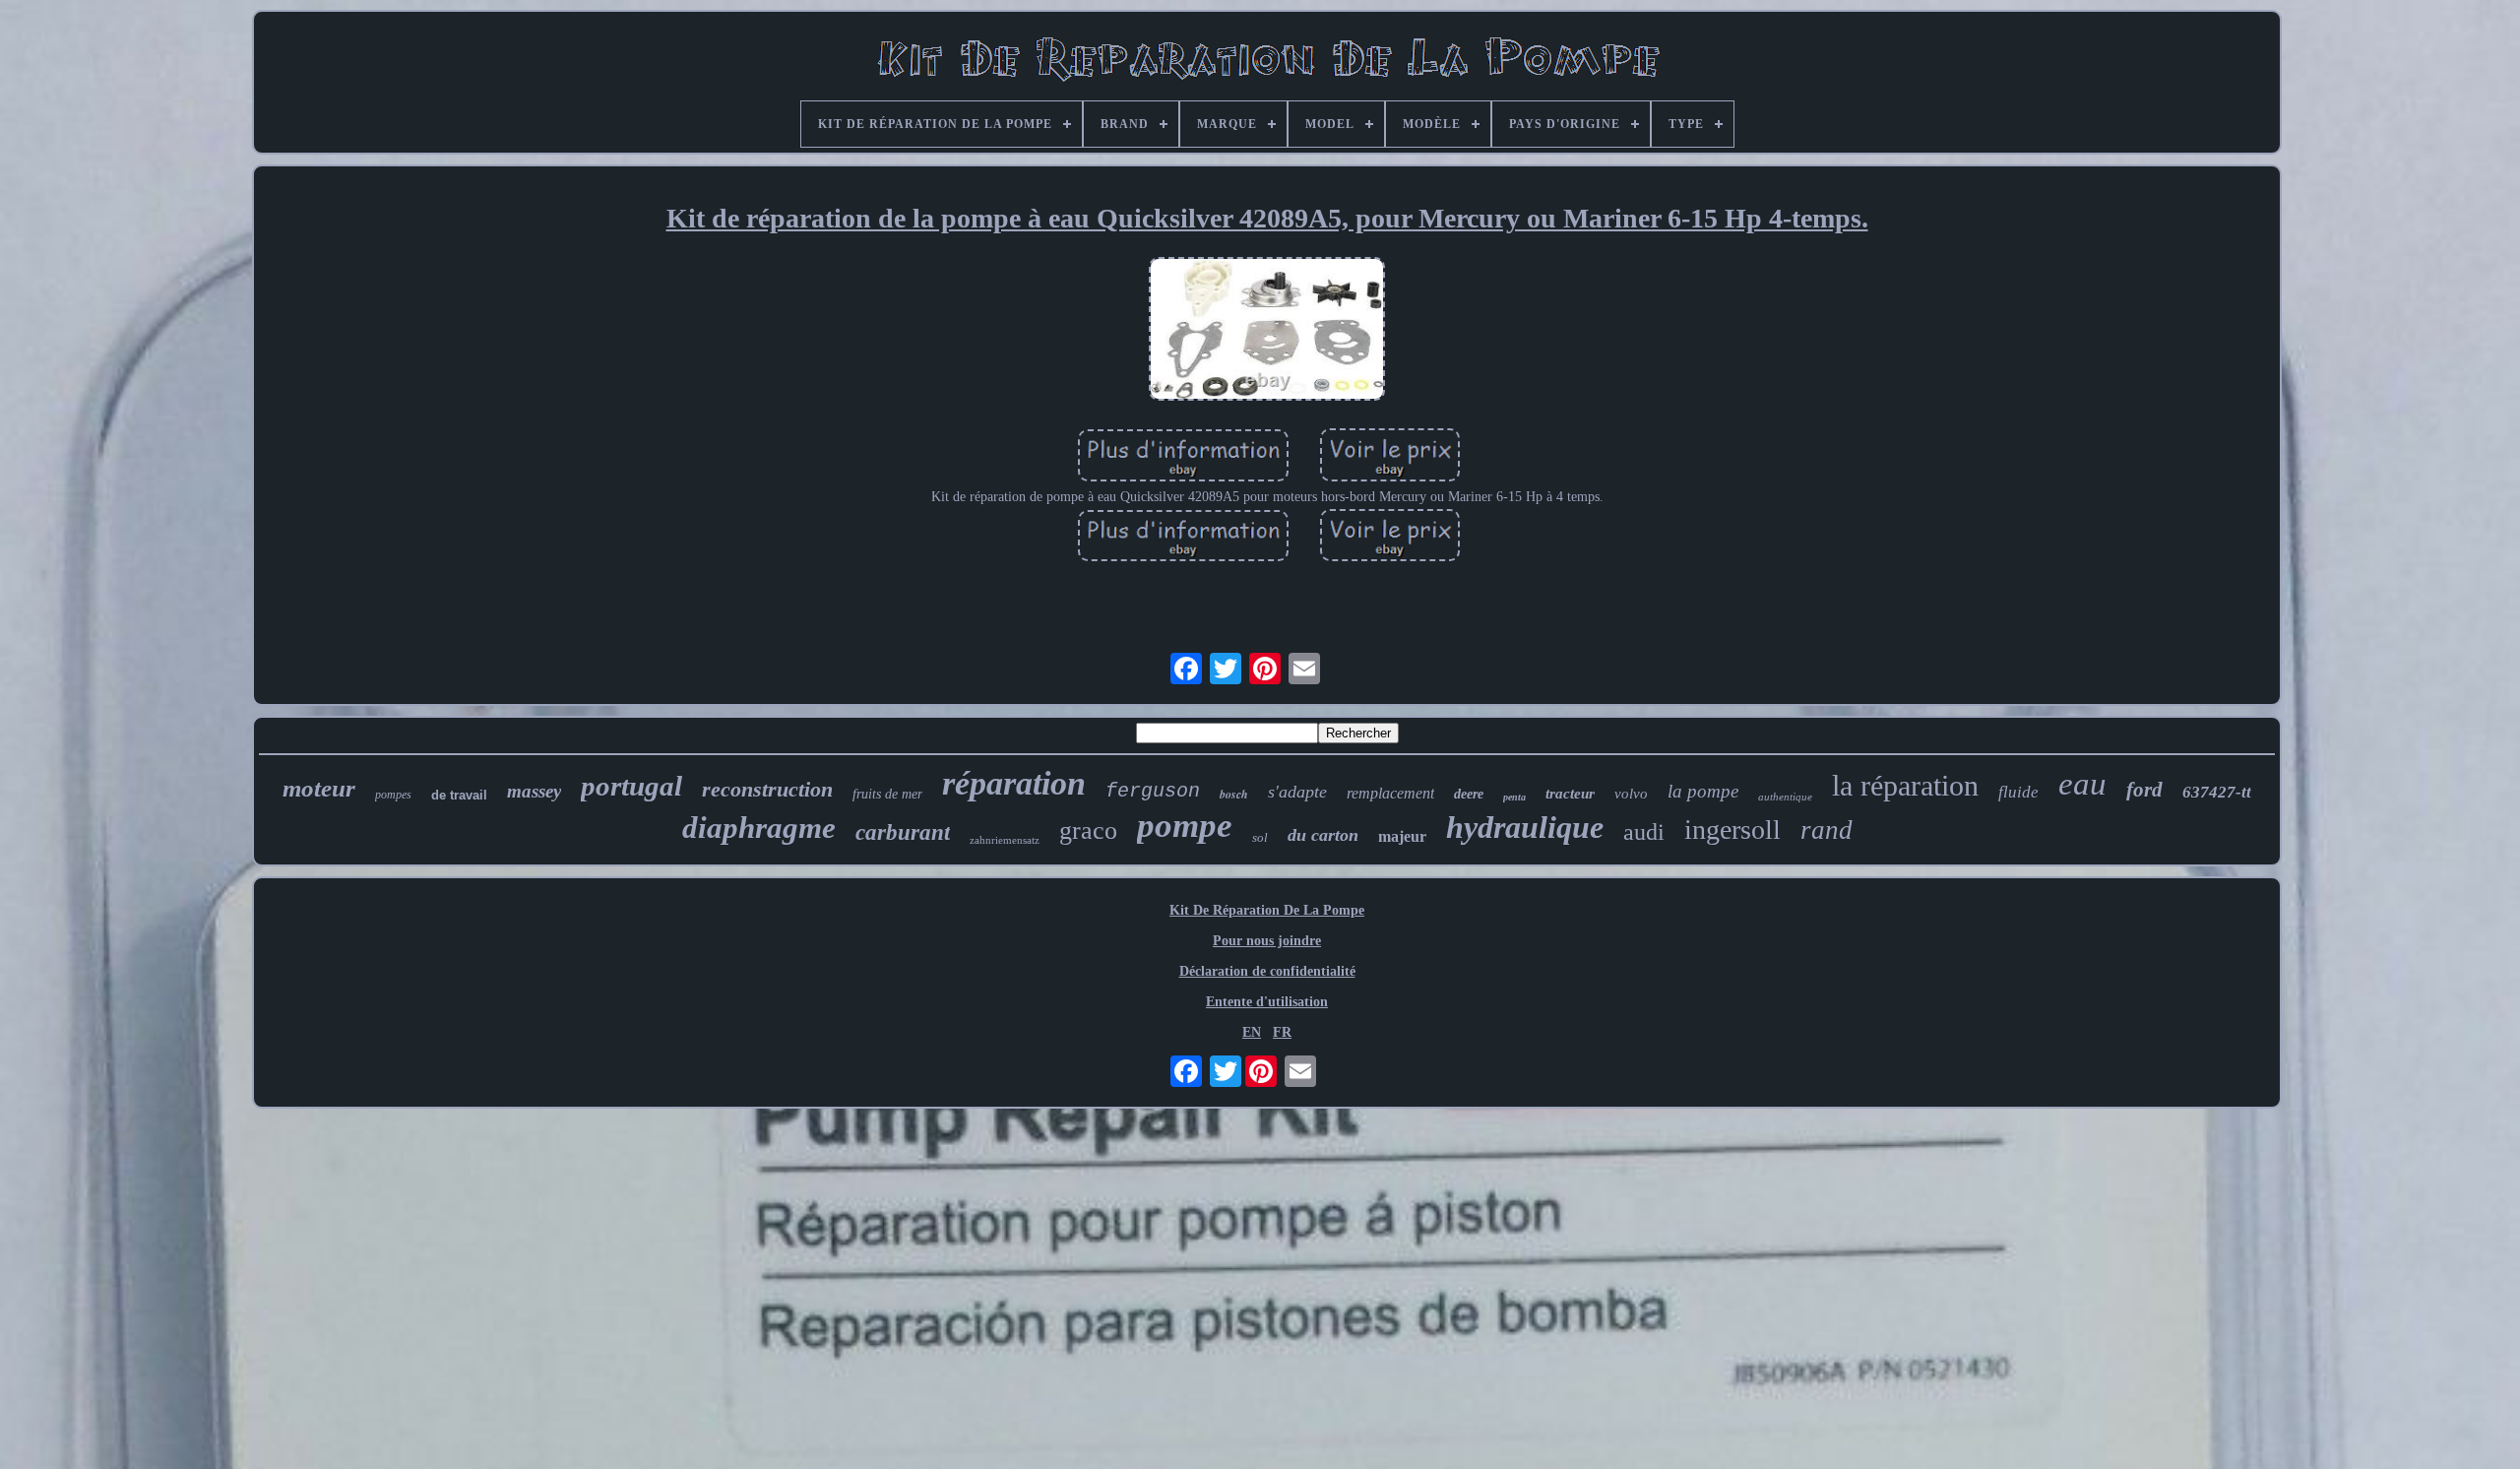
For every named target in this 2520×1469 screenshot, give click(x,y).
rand (1827, 830)
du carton (1323, 835)
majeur (1402, 836)
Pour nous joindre (1267, 941)
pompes (393, 795)
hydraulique (1525, 827)
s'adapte (1297, 792)
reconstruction (767, 789)
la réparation (1905, 785)
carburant (903, 832)
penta (1514, 797)
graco (1088, 830)
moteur (319, 788)
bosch (1234, 794)
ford (2144, 790)
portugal (631, 786)
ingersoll (1732, 830)
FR (1282, 1032)
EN (1252, 1032)
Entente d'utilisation (1267, 1002)
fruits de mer (887, 794)
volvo (1631, 794)
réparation (1014, 783)
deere (1469, 794)
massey (534, 791)
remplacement (1390, 793)
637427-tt (2217, 792)
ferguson (1153, 791)
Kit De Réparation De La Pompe (1267, 910)
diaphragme (759, 828)
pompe (1185, 826)
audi (1644, 832)
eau (2082, 784)
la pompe (1703, 791)
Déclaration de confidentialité (1267, 971)
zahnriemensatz (1005, 840)
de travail (459, 795)
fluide (2018, 792)
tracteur (1570, 794)
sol (1260, 837)
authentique (1785, 797)
